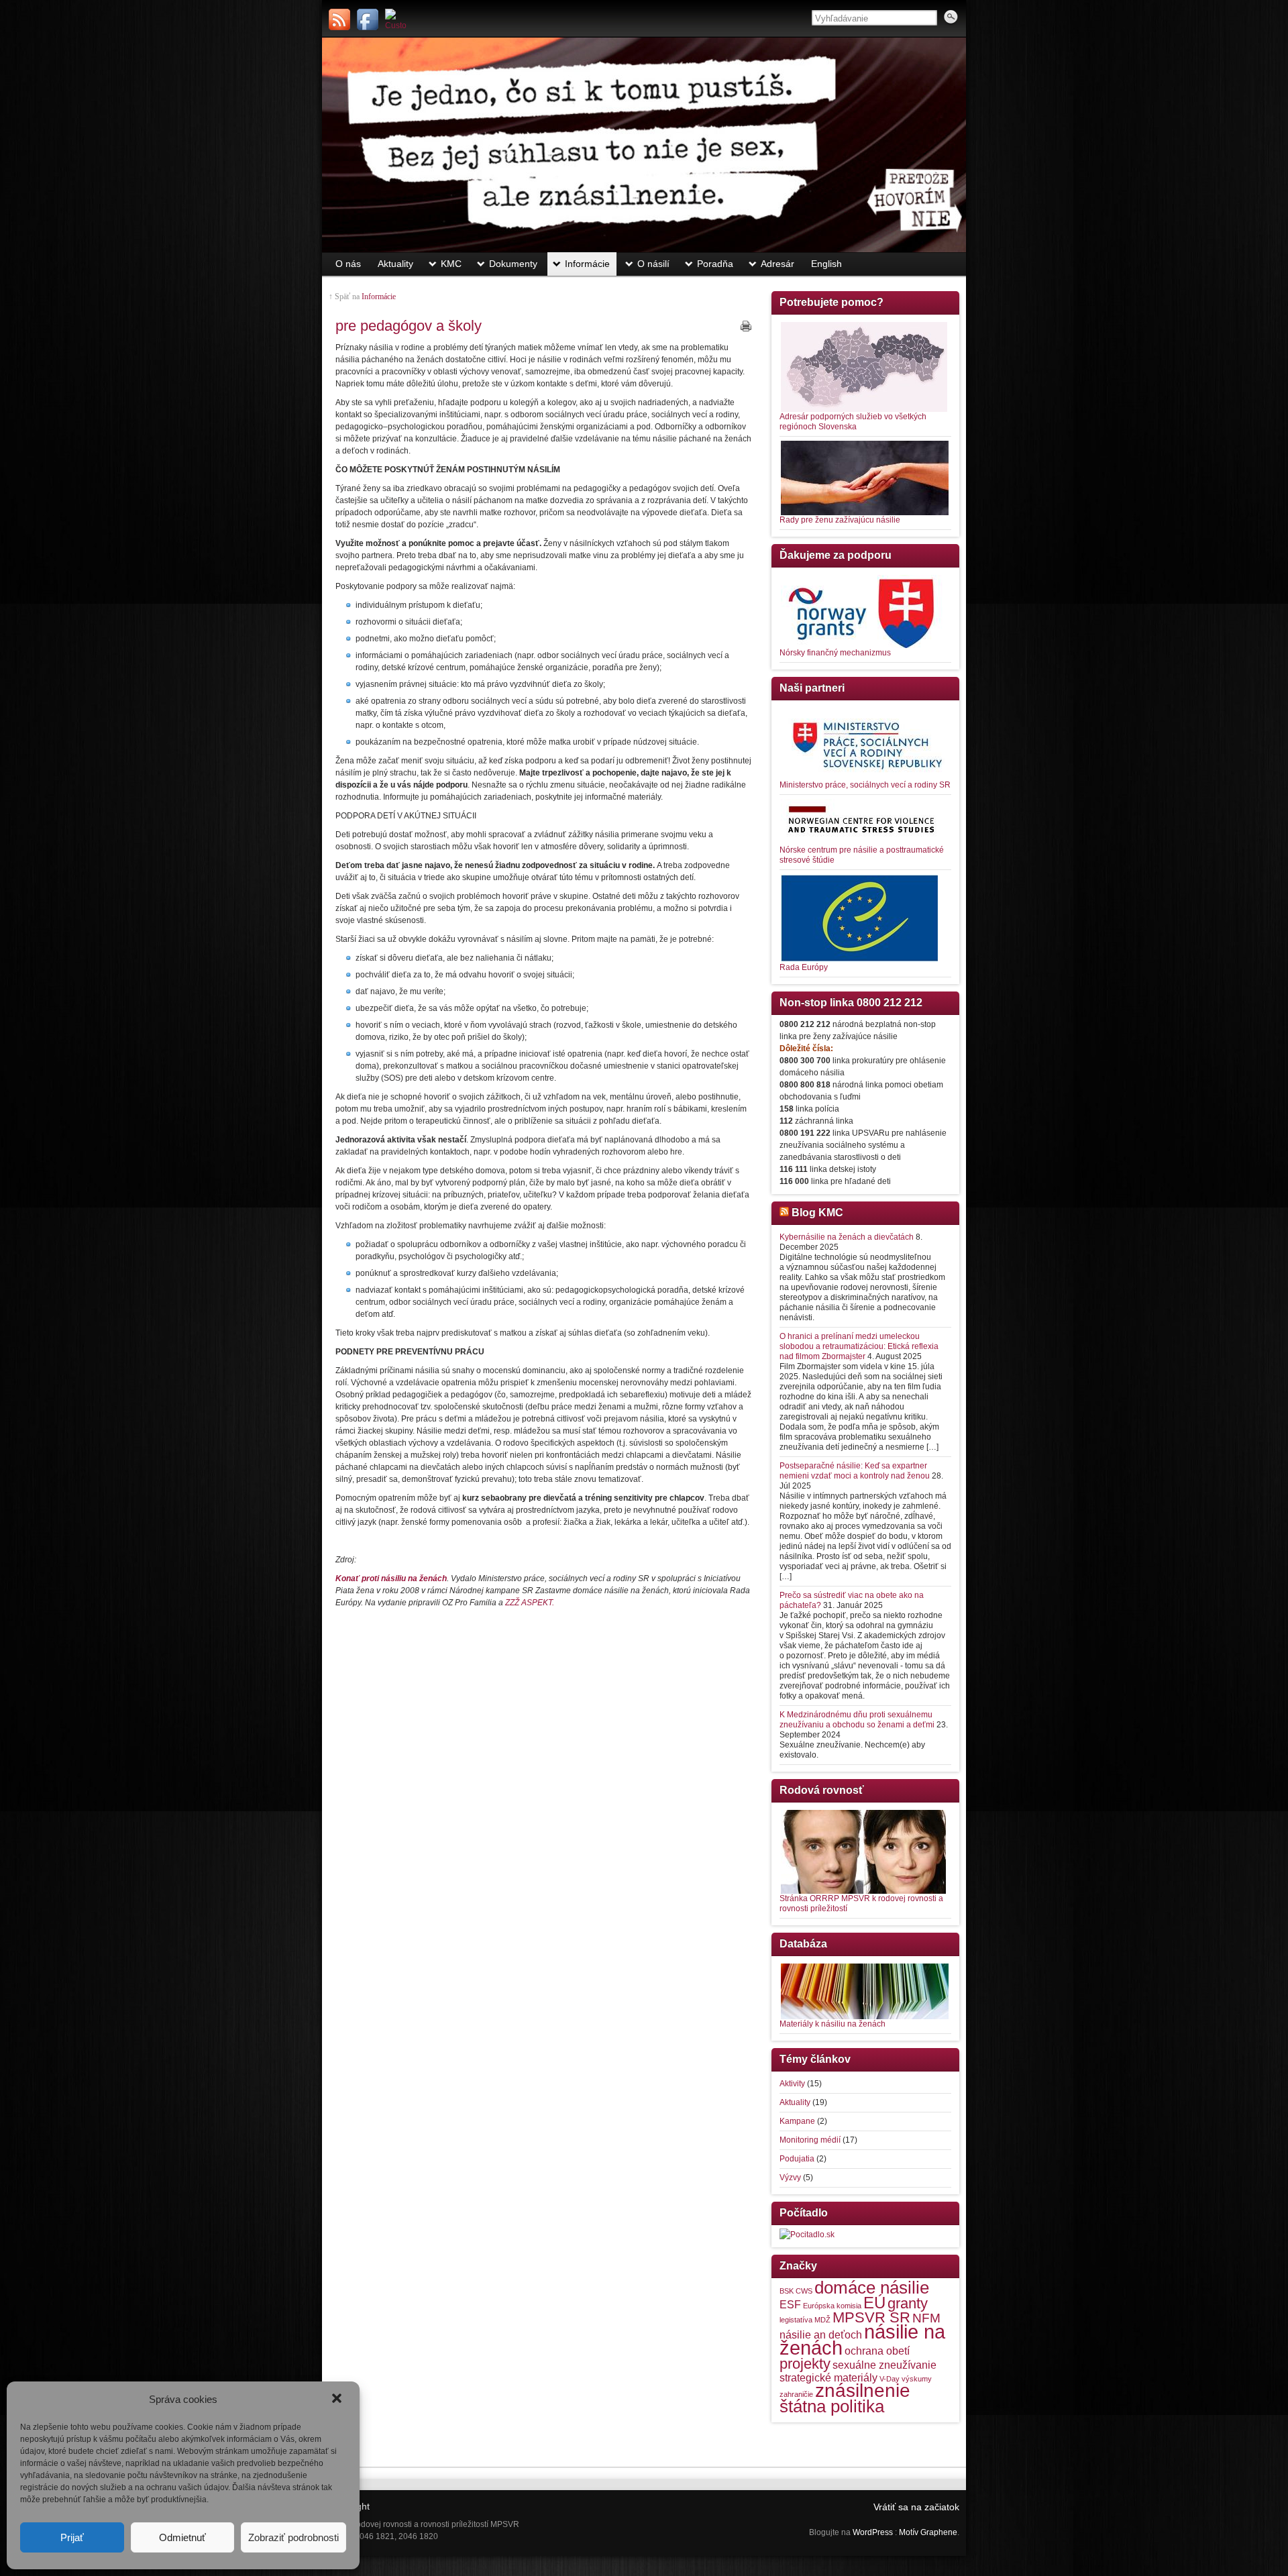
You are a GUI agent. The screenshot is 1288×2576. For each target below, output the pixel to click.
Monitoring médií (810, 2140)
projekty (805, 2364)
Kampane (797, 2121)
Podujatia (797, 2159)
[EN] (396, 19)
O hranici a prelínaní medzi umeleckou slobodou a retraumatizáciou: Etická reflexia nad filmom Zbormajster (859, 1346)
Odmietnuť (182, 2537)
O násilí (653, 264)
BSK (787, 2291)
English (826, 264)
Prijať (72, 2537)
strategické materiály (828, 2378)
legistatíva (796, 2320)
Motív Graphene (928, 2532)
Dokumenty (513, 264)
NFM (926, 2318)
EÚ (874, 2303)
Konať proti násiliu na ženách (391, 1578)
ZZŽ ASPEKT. (530, 1603)
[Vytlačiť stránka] (746, 326)
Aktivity (792, 2084)
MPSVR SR (871, 2317)
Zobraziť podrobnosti (293, 2537)
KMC (451, 264)
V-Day (890, 2379)
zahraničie (796, 2394)
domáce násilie (872, 2288)
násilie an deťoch (821, 2335)
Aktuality (395, 264)
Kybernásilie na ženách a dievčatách (847, 1237)
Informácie (587, 264)
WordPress (873, 2532)
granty (908, 2303)
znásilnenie (863, 2391)
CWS (804, 2291)
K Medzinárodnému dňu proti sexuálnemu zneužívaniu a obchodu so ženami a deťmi (857, 1720)
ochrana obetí (877, 2351)
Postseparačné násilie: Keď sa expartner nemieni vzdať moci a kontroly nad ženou (855, 1471)
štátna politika (832, 2406)
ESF (790, 2305)
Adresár (777, 264)
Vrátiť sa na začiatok (916, 2507)
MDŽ (822, 2320)
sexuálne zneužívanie (884, 2365)
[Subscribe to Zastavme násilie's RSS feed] (339, 19)
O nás (348, 264)
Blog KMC (817, 1213)
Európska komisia (832, 2306)
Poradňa (715, 264)
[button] (338, 2400)
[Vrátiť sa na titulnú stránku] (644, 145)
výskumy (917, 2379)
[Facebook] (368, 19)
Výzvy (790, 2178)
